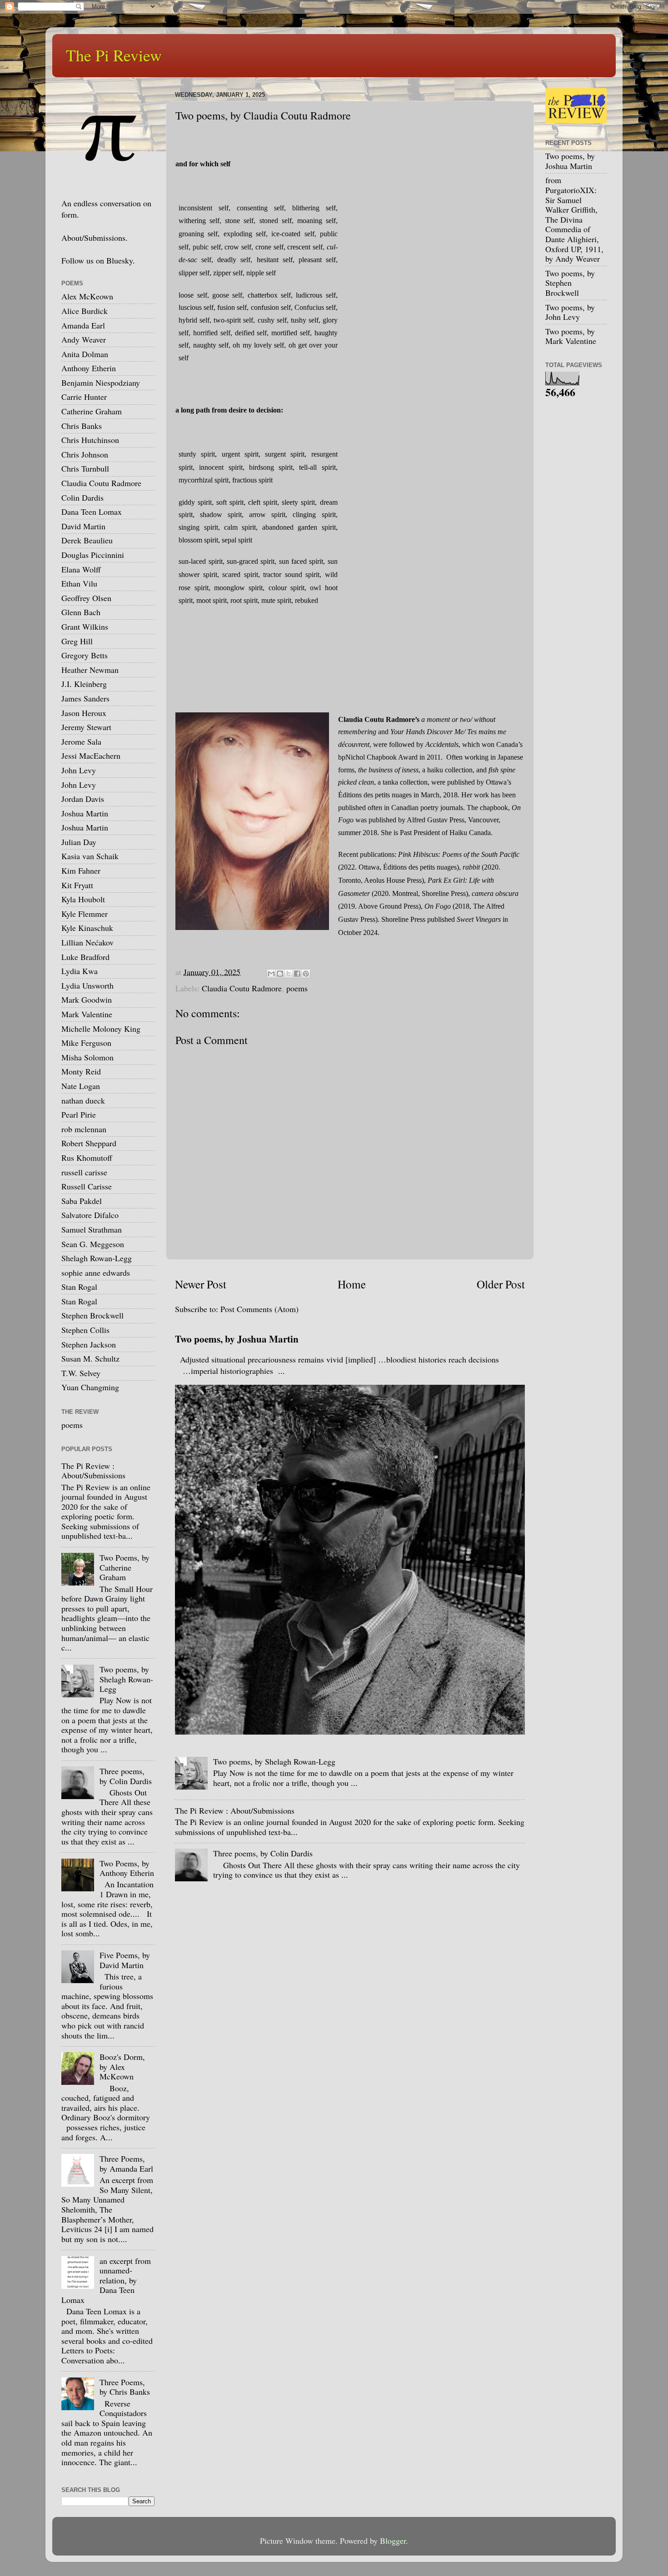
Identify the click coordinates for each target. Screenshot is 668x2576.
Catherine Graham (92, 411)
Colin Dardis (82, 497)
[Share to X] (289, 974)
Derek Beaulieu (87, 540)
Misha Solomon (87, 1057)
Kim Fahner (81, 870)
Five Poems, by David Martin (125, 1960)
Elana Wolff (81, 569)
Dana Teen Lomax (92, 512)
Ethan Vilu (79, 583)
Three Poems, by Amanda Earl (126, 2163)
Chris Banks (82, 426)
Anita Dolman (85, 354)
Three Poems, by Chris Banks (125, 2387)
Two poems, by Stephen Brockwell (570, 283)
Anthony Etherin (89, 368)
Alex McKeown (87, 296)
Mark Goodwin (87, 1000)
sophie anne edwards (96, 1273)
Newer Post (201, 1284)
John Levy (79, 770)
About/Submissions (93, 238)
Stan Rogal (79, 1287)
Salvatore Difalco (90, 1215)
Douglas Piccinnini (93, 555)
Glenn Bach (81, 612)
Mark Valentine (87, 1014)
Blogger (393, 2541)
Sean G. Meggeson (93, 1244)
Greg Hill (77, 641)
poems (297, 988)
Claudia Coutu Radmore (242, 988)
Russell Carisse (87, 1186)
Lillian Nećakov (87, 942)
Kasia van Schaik (90, 856)
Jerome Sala (81, 741)
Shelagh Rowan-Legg (97, 1258)
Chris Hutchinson (90, 440)
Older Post (501, 1284)
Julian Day (79, 842)
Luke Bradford (85, 957)
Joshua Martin (85, 813)
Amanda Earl (83, 325)
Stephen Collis (85, 1330)
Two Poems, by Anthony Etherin (127, 1868)
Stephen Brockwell (92, 1315)
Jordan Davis (83, 799)
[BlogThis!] (280, 974)
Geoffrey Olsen (86, 598)
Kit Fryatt (77, 885)
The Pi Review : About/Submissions (235, 1810)
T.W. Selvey (81, 1373)
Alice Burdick (85, 311)
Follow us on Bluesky (97, 260)
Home (352, 1284)
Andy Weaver (84, 339)
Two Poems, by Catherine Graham (125, 1567)
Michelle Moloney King (101, 1029)
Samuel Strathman (92, 1229)
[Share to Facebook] (297, 974)
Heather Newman (90, 670)
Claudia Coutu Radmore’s (379, 719)
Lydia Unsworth (87, 985)
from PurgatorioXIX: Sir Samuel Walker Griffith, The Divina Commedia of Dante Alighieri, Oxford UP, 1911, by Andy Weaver (574, 219)
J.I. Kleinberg (84, 684)
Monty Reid (81, 1071)
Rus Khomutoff (87, 1158)
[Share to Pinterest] (306, 974)
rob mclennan (84, 1129)
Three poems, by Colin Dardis (263, 1853)
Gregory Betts (85, 655)
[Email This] (271, 974)
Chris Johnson (85, 454)
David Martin (83, 526)
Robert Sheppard (89, 1143)
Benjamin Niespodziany (101, 383)
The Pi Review (114, 55)
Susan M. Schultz (90, 1358)
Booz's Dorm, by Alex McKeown (122, 2066)
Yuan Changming (90, 1387)
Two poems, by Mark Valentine (571, 336)
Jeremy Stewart (86, 727)
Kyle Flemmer (85, 914)
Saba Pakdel (82, 1201)
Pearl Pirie (79, 1114)
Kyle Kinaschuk (87, 928)
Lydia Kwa (80, 971)
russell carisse (84, 1172)
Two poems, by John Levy (570, 312)
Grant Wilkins (85, 627)
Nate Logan (81, 1086)
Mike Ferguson (86, 1043)
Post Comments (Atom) (259, 1309)
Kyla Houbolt (83, 899)
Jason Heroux (84, 713)
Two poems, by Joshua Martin (237, 1339)
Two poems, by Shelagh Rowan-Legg (274, 1761)
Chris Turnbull (85, 468)
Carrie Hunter (84, 397)
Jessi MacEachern (91, 756)
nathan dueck (83, 1100)
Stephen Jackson (89, 1344)
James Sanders (85, 698)
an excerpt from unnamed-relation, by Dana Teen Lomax (106, 2280)
